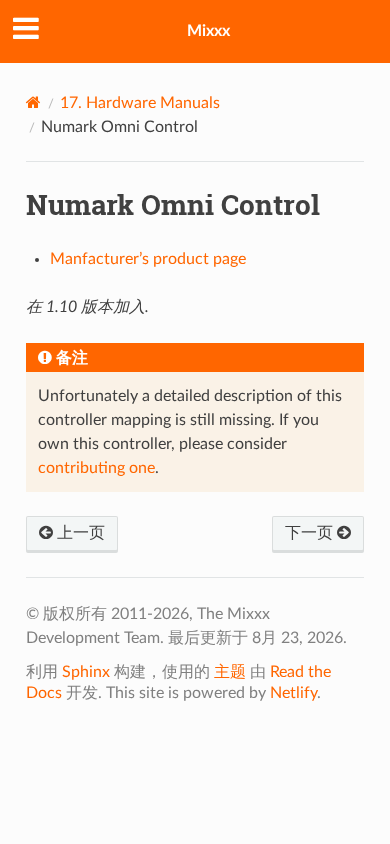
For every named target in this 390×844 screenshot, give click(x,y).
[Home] (33, 102)
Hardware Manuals (140, 103)
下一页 (311, 533)
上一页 (79, 533)
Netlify (293, 693)
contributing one (96, 468)
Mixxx (208, 31)
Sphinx (86, 672)
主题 (230, 672)
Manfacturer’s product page (148, 259)
